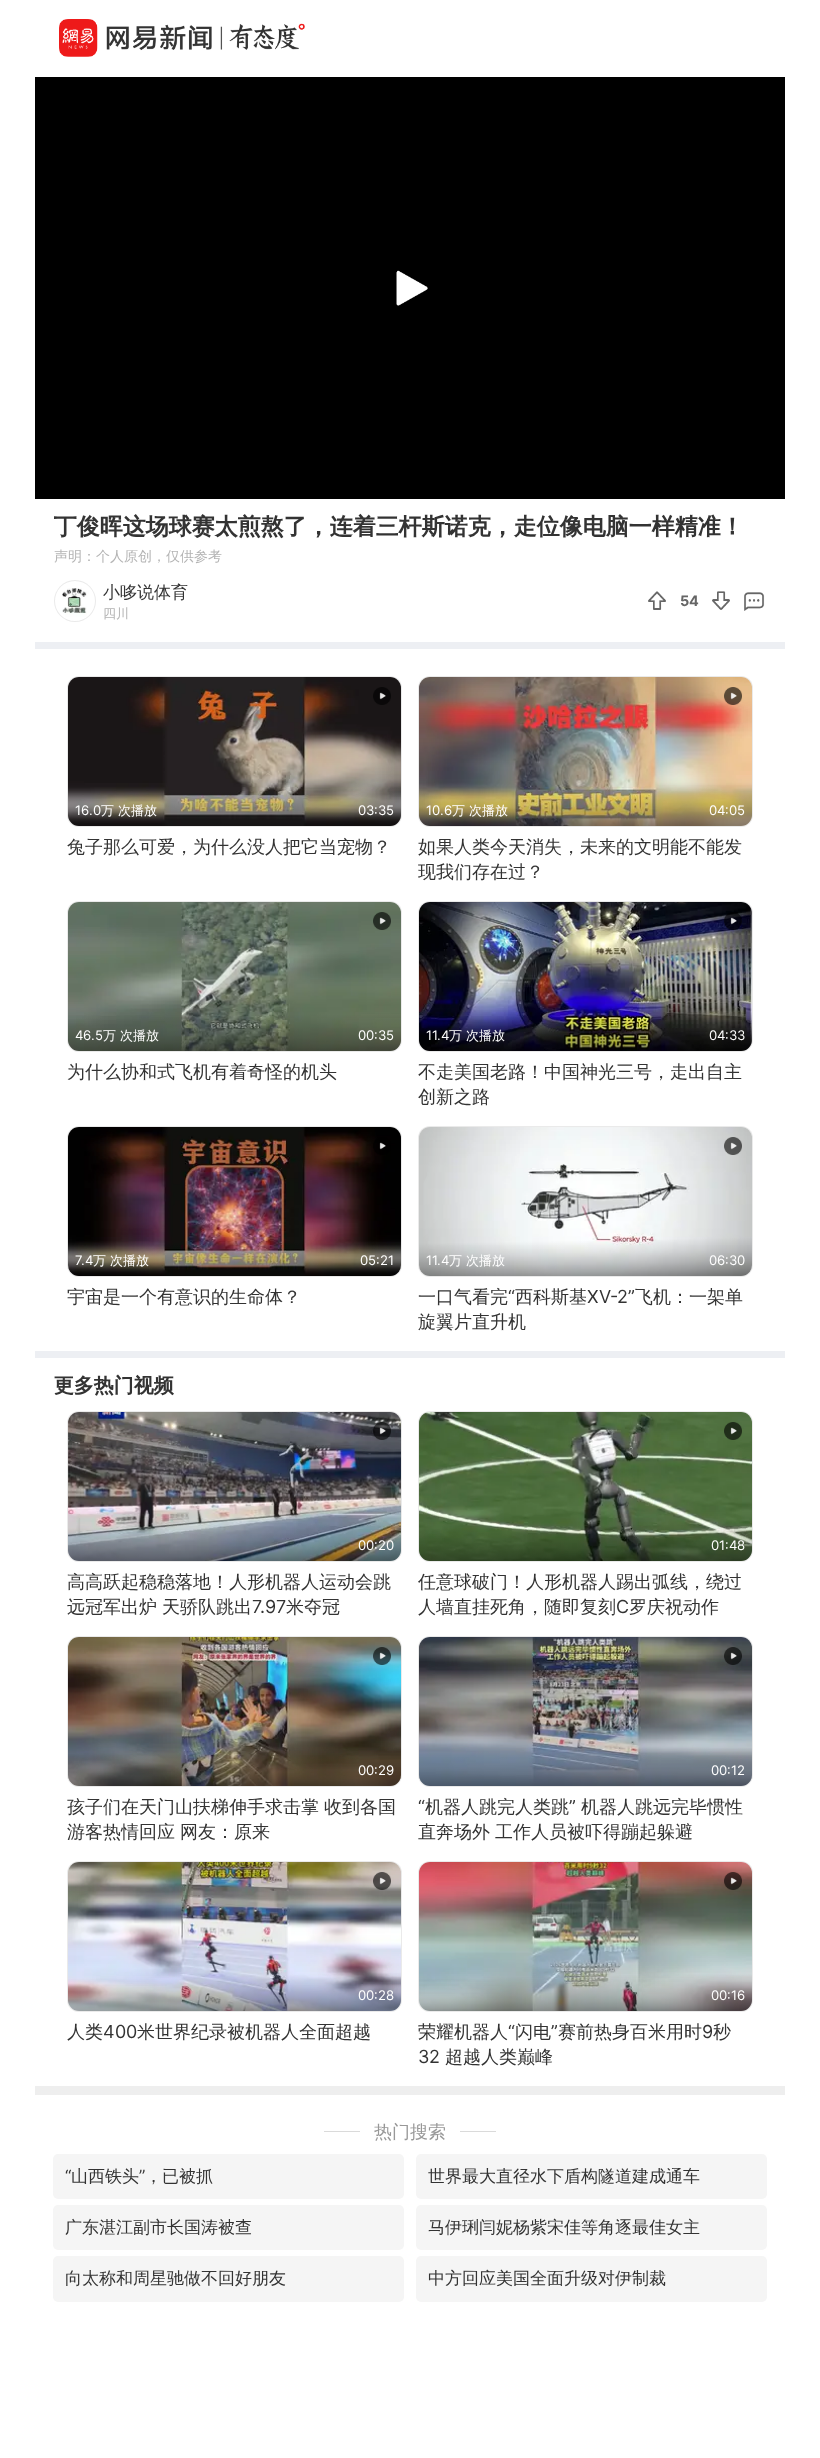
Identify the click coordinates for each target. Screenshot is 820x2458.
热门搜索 (410, 2131)
